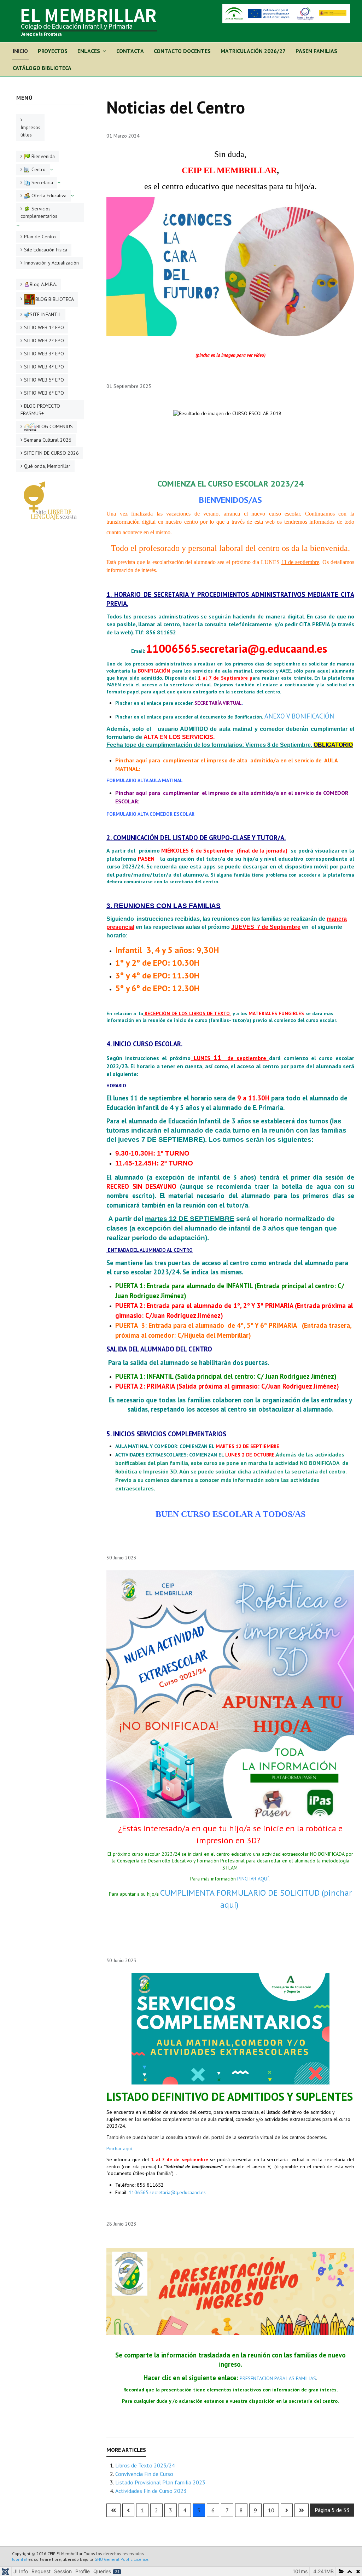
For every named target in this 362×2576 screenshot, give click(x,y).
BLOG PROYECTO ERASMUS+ (40, 410)
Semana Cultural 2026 (48, 440)
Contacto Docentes (182, 51)
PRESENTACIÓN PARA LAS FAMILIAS (278, 2378)
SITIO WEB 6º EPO (44, 393)
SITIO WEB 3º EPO (44, 354)
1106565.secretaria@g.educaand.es (167, 2192)
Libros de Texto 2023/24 (145, 2465)
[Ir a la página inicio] (113, 2510)
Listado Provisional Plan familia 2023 (160, 2482)
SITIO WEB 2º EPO (44, 341)
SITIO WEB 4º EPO (44, 367)
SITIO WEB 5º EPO (44, 380)
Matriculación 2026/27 (253, 51)
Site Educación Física (46, 250)
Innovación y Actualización (51, 263)
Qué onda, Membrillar (47, 466)
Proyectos (53, 51)
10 (271, 2510)
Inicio (20, 51)
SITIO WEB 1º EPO (44, 327)
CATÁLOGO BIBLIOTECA (42, 68)
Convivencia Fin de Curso (144, 2474)
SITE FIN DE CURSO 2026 (51, 453)
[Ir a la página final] (302, 2510)
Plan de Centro (40, 237)
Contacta (130, 51)
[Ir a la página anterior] (128, 2510)
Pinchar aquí (119, 2148)
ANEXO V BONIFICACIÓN (299, 716)
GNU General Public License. (122, 2559)
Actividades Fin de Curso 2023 (151, 2491)
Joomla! (20, 2559)
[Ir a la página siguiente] (287, 2510)
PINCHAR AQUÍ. (253, 1879)
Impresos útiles (30, 131)
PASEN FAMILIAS (316, 51)
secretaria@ (229, 649)
